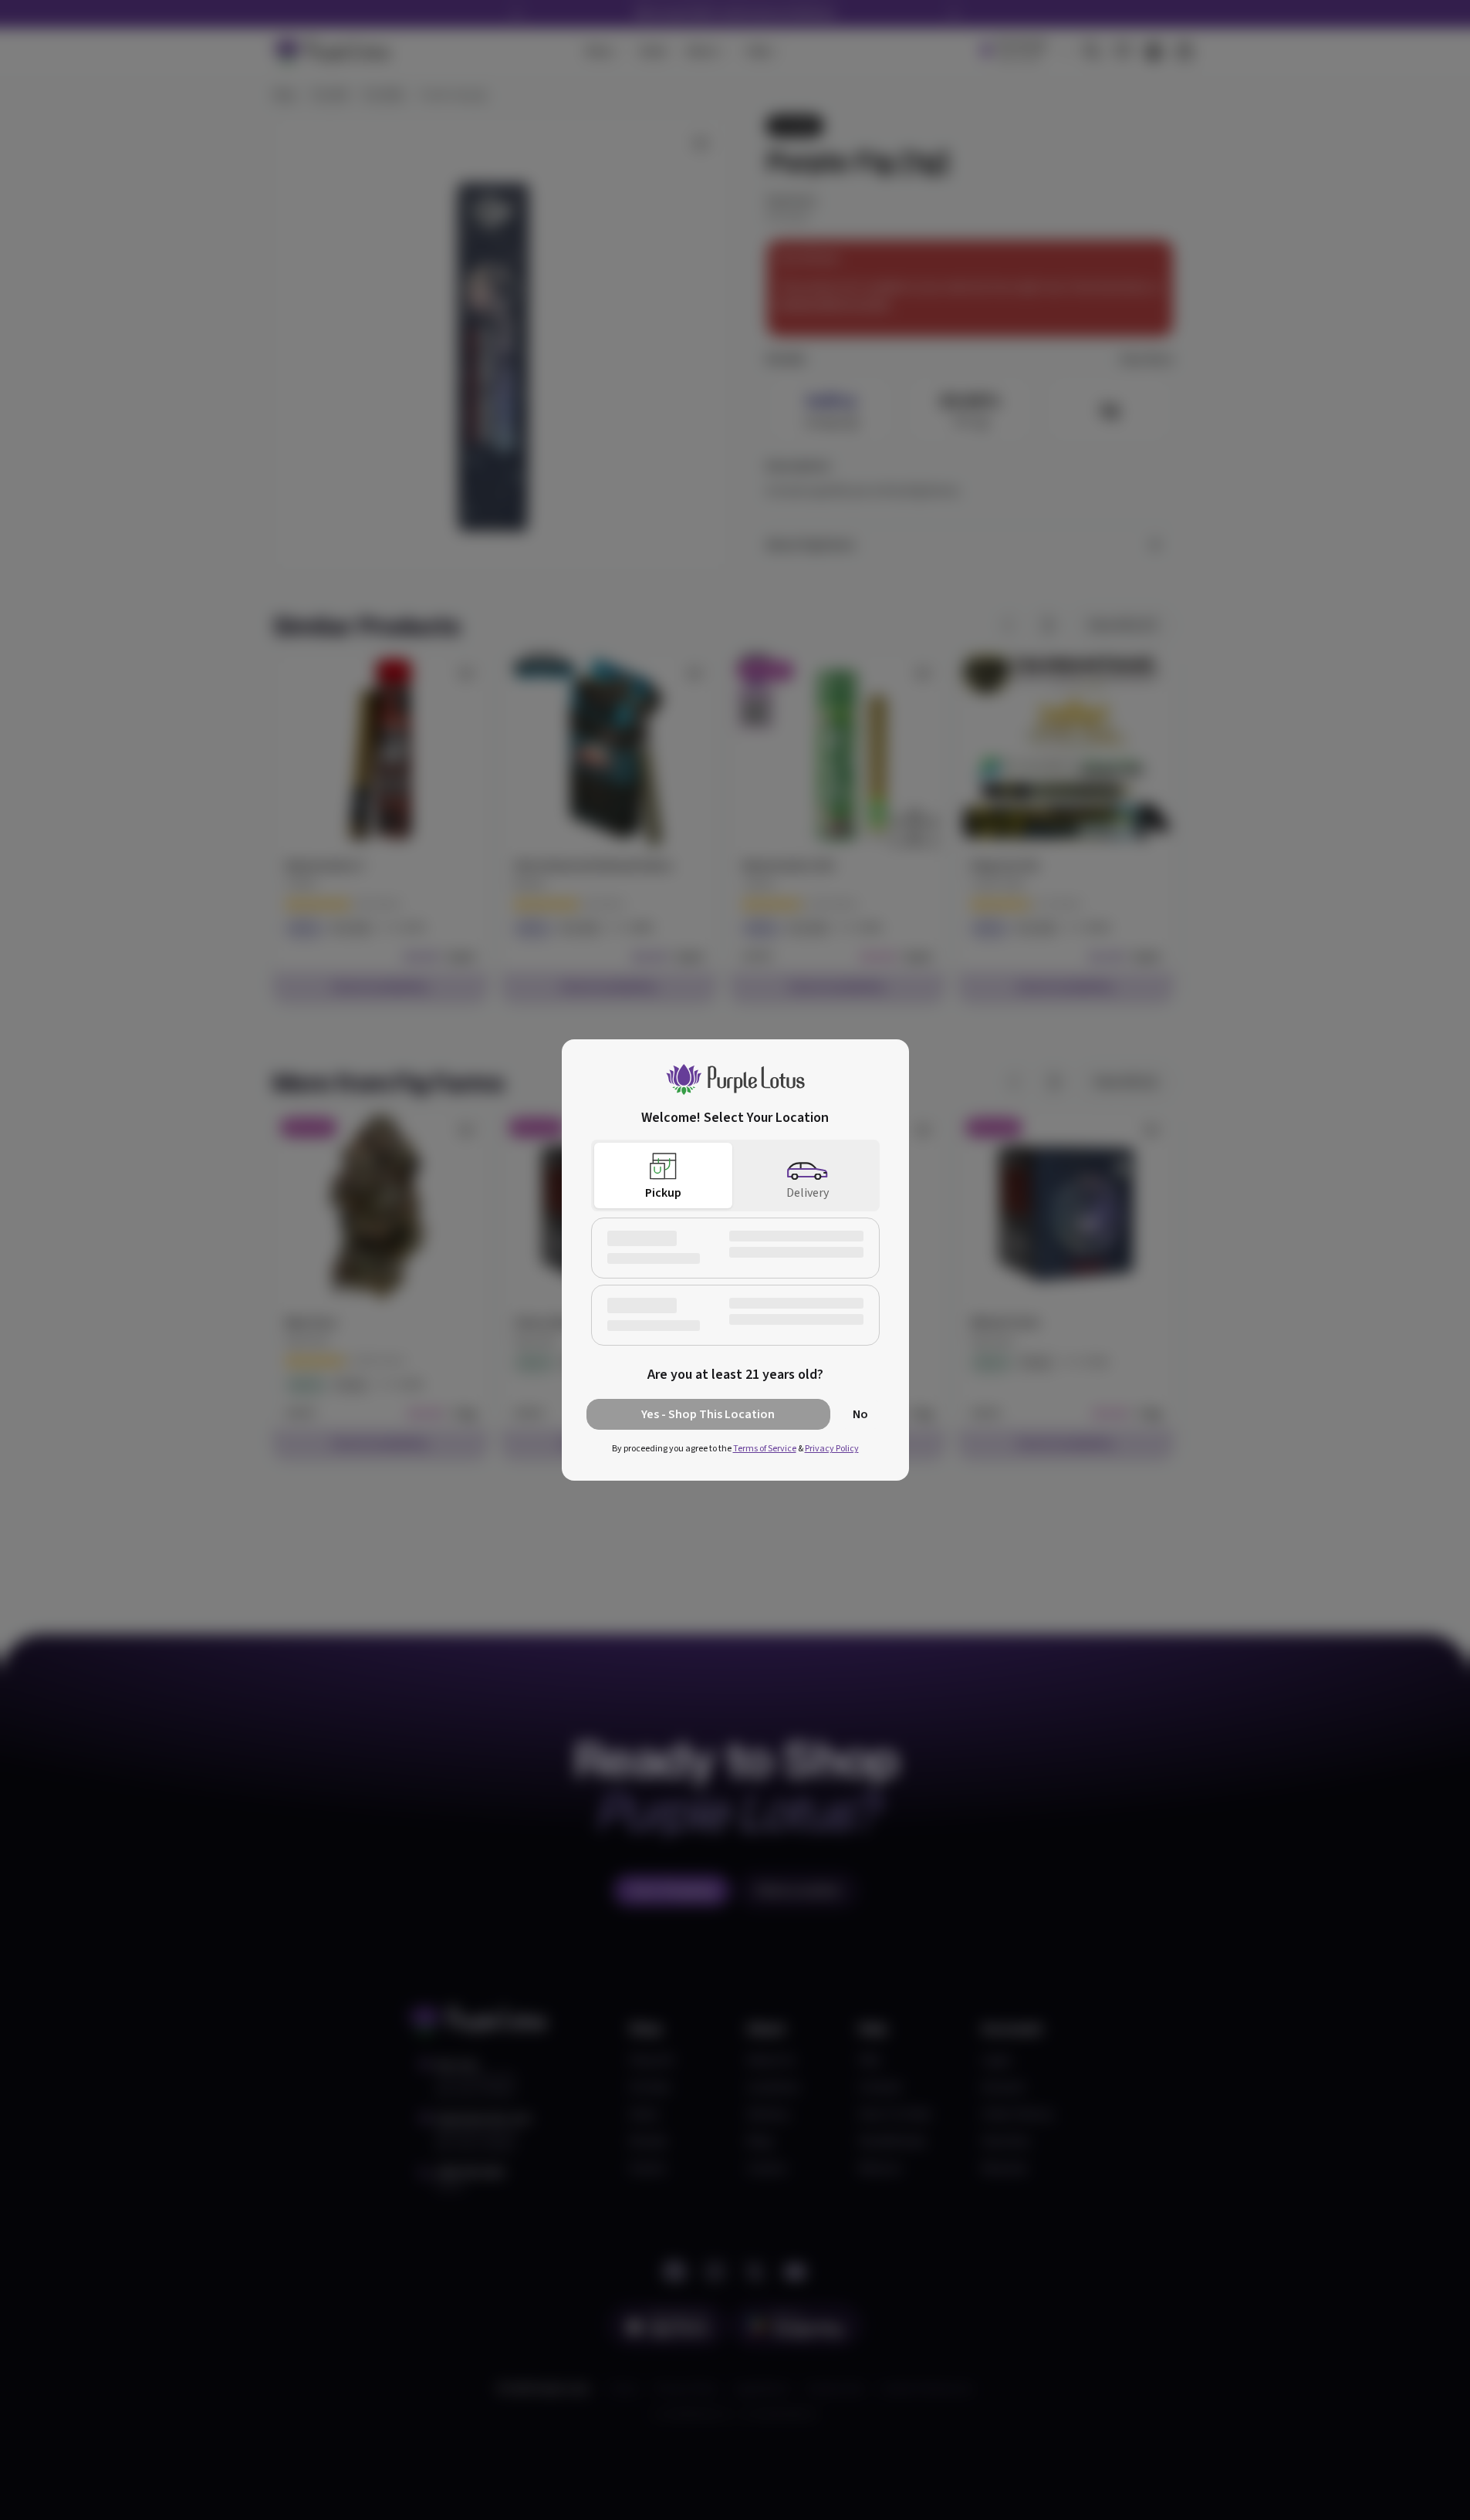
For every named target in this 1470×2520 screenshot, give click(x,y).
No (860, 1414)
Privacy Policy (832, 1449)
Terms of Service (765, 1449)
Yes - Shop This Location (708, 1414)
